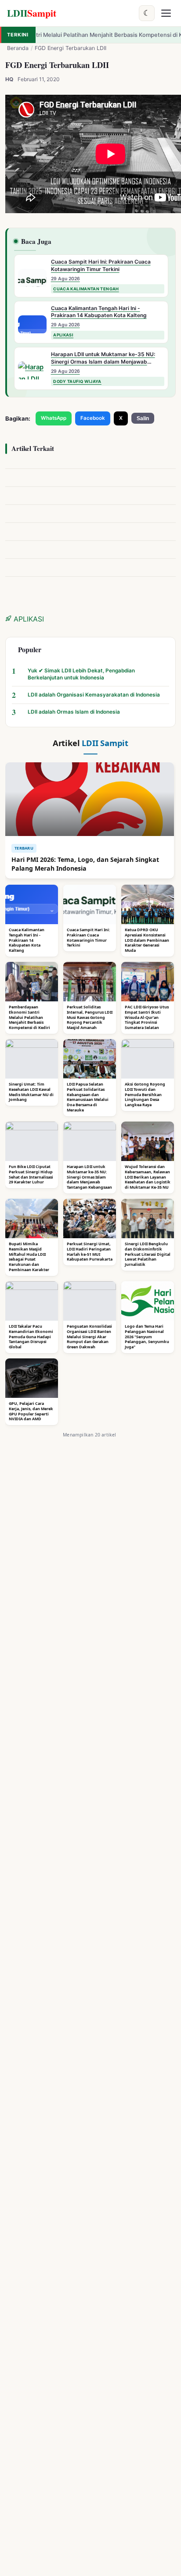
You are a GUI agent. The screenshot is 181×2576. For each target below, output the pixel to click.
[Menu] (166, 13)
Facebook (93, 418)
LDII (32, 13)
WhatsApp (54, 418)
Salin (143, 418)
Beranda (18, 48)
